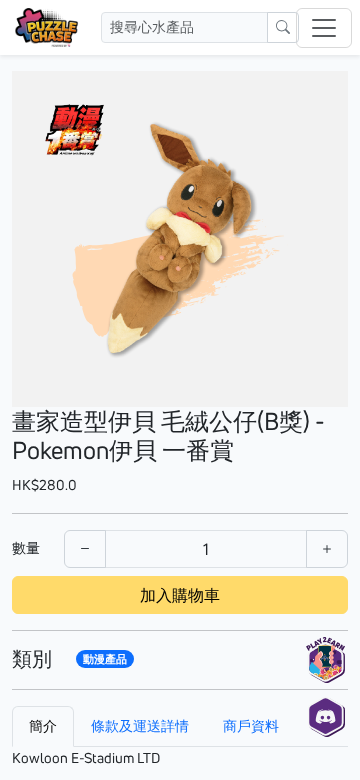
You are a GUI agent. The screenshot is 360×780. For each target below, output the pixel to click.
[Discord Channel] (326, 714)
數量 (26, 548)
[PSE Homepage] (326, 660)
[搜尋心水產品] (283, 27)
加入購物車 (180, 595)
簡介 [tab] (43, 726)
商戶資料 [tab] (251, 726)
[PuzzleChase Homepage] (46, 27)
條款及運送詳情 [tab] (140, 726)
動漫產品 (105, 659)
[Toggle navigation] (324, 28)
